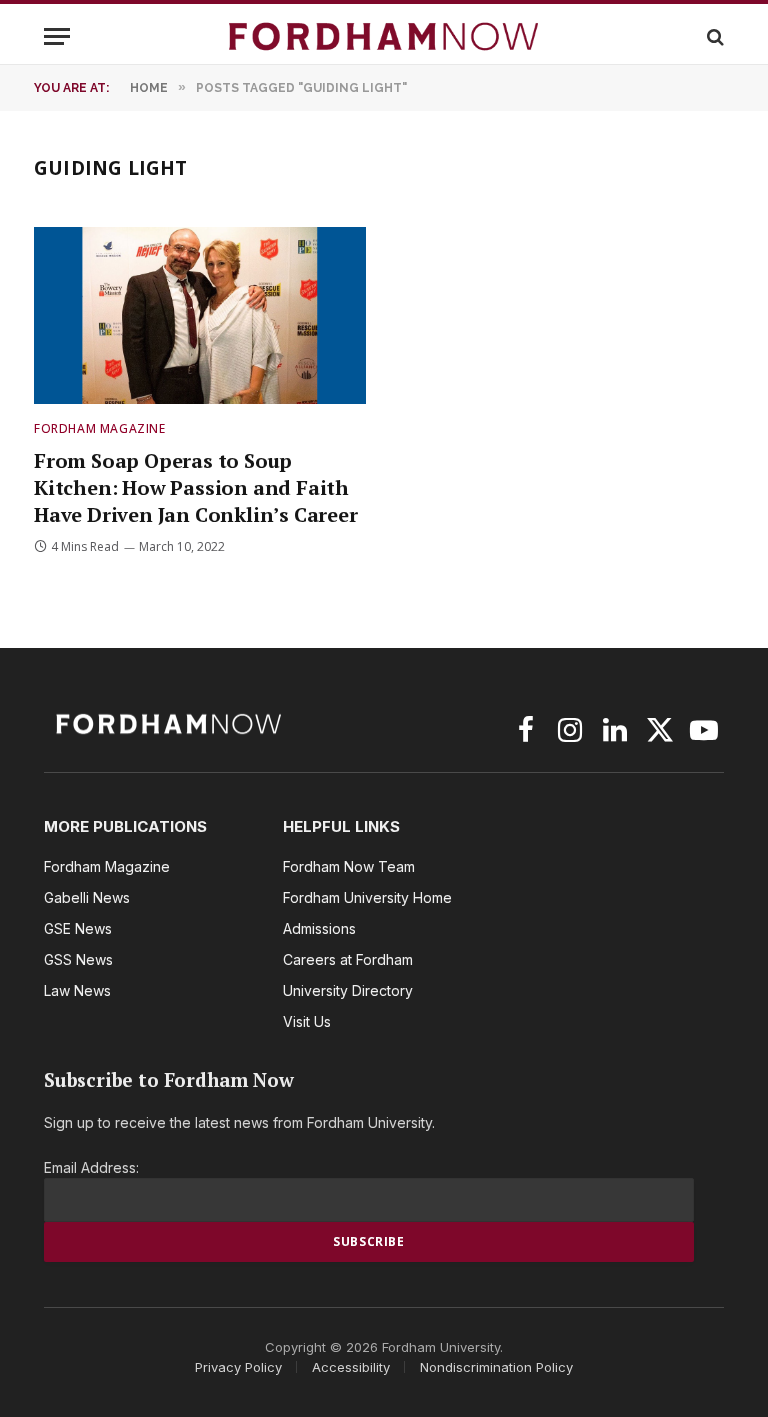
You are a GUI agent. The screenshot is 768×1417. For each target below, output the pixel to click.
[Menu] (57, 36)
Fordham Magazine (100, 428)
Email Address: (91, 1167)
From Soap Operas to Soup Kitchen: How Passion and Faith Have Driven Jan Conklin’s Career (196, 487)
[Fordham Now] (384, 36)
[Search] (713, 36)
